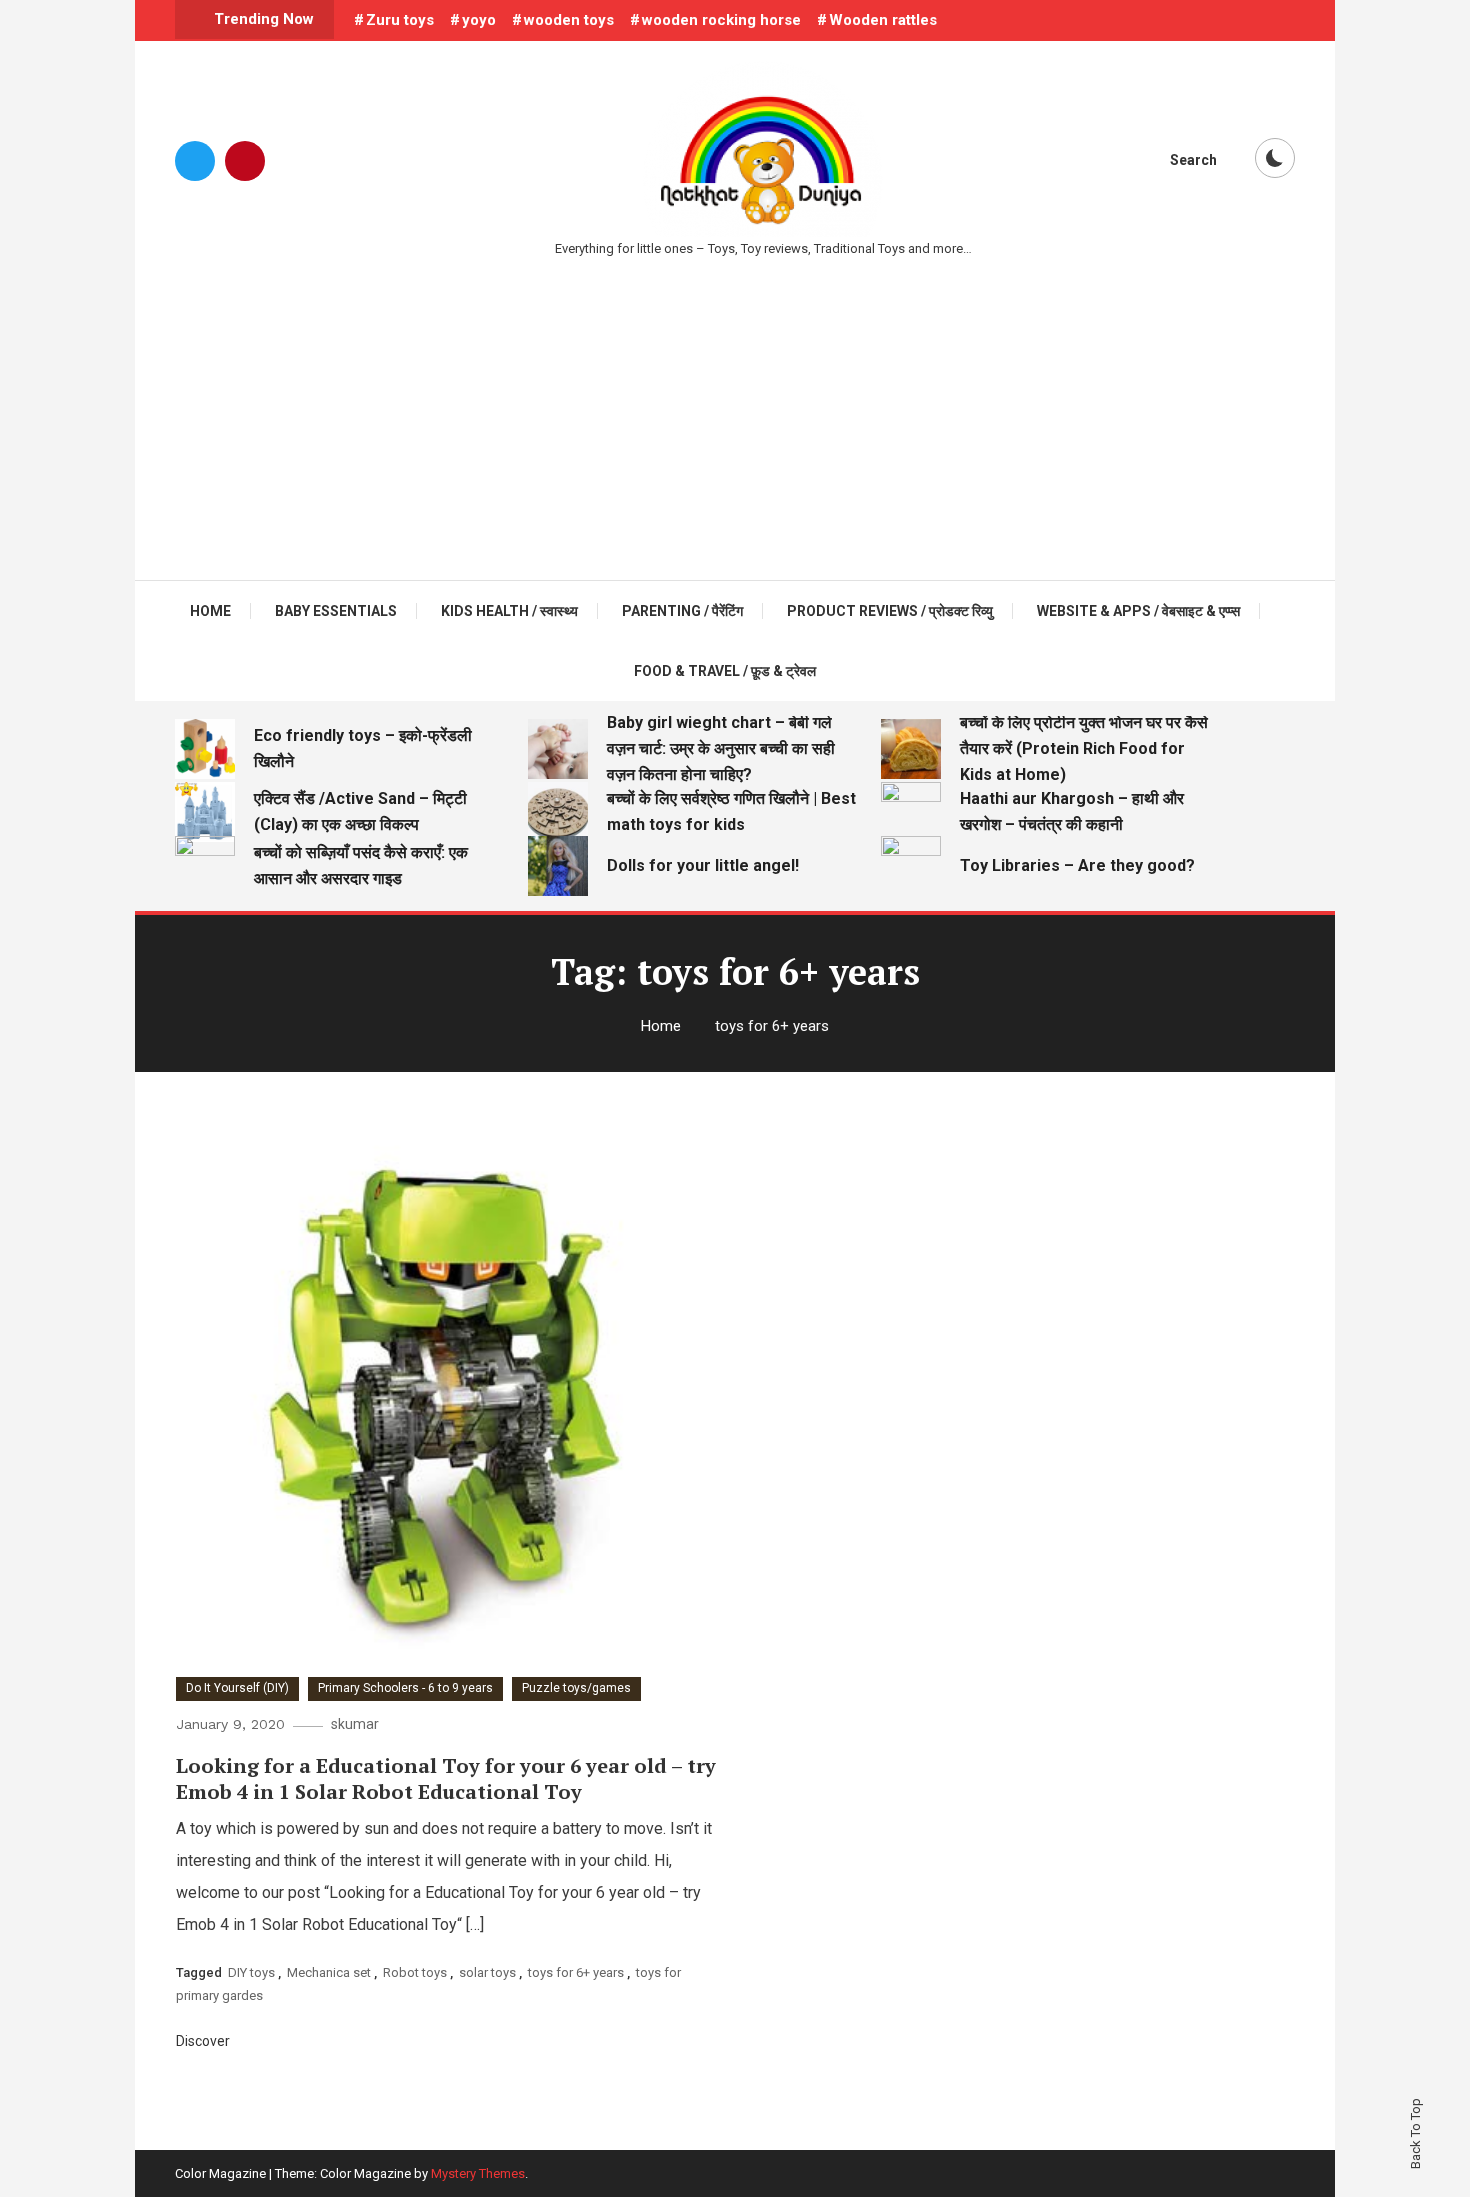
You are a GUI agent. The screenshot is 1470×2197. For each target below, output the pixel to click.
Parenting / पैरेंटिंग (682, 611)
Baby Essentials (336, 611)
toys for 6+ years (576, 1972)
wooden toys (569, 20)
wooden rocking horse (721, 20)
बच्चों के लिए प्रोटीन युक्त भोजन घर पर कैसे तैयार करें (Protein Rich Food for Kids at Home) (1084, 748)
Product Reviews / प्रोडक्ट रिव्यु (890, 611)
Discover (204, 2041)
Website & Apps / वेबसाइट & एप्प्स (1138, 611)
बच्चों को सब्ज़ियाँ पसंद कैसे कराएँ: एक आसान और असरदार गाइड (361, 865)
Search (1193, 160)
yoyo (479, 20)
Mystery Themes (478, 2173)
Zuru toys (400, 20)
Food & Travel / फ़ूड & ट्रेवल (725, 671)
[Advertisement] (735, 410)
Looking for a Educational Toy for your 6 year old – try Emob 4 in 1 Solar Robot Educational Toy (446, 1778)
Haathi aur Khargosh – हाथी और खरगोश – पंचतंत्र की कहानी (1072, 811)
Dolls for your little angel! (703, 865)
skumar (355, 1724)
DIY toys (251, 1972)
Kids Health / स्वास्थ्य (509, 611)
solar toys (487, 1972)
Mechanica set (329, 1972)
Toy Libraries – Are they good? (1077, 865)
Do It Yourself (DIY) (237, 1688)
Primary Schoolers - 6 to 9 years (405, 1688)
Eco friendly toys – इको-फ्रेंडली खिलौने (363, 748)
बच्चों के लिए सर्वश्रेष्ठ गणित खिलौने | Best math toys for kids (731, 811)
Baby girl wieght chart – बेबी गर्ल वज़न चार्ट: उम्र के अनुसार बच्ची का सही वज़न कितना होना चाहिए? (721, 748)
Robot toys (415, 1972)
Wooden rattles (883, 20)
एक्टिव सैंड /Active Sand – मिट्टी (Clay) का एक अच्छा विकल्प (360, 811)
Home (210, 611)
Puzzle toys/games (576, 1688)
